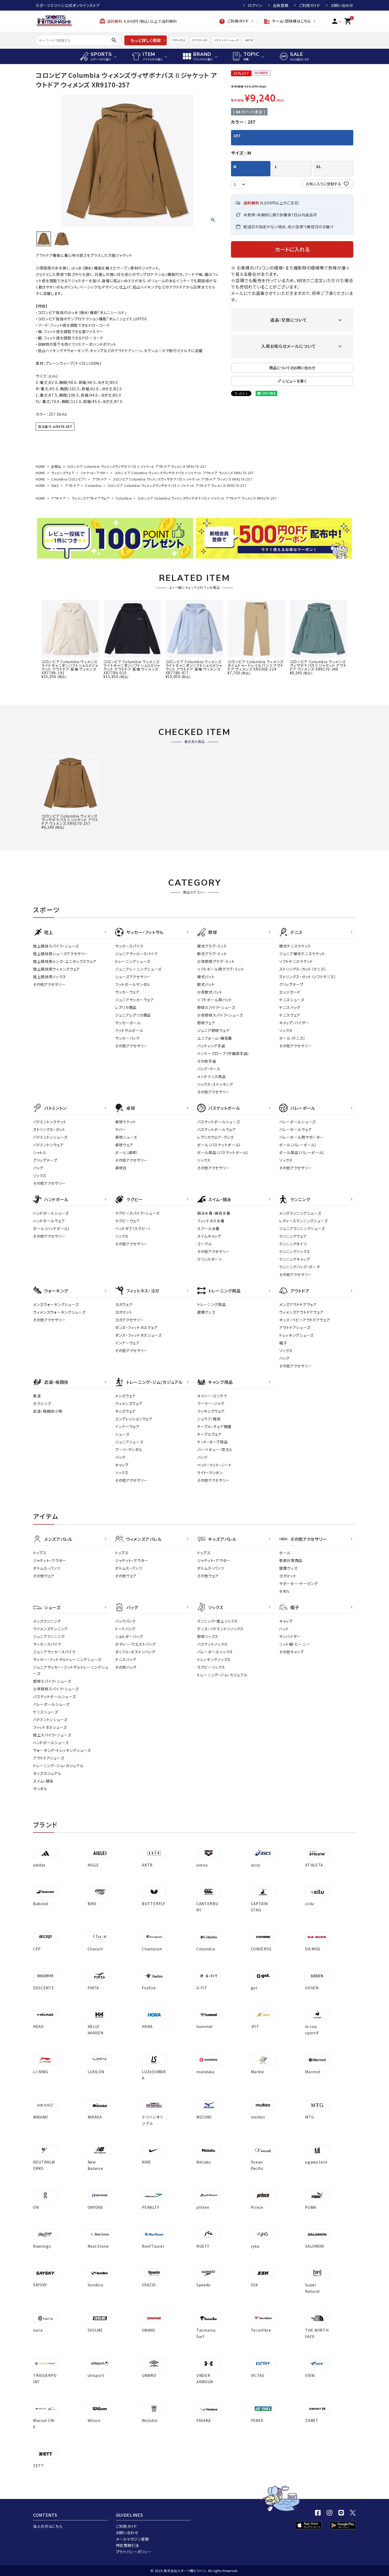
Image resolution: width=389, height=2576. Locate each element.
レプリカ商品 (126, 1007)
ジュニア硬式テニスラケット (302, 954)
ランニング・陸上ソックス (217, 1621)
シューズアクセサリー (133, 977)
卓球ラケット (126, 1122)
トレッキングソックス (214, 1659)
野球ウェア (206, 1023)
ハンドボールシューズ (51, 1213)
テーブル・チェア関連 (214, 1426)
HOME (40, 466)
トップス (40, 1553)
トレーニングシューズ (133, 961)
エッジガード (290, 992)
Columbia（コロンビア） (69, 479)
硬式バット (206, 977)
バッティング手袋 (211, 1046)
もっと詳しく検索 (146, 40)
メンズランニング (47, 1621)
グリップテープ (291, 984)
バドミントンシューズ (226, 40)
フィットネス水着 (211, 1221)
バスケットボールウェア (217, 1129)
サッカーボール (128, 1023)
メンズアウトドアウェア (298, 1304)
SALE (55, 485)
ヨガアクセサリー (129, 1320)
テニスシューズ (292, 1000)
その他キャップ (291, 1652)
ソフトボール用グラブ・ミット (221, 969)
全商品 (56, 466)
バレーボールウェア (295, 1129)
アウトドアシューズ (295, 1327)
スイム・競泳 (43, 1781)
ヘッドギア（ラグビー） (133, 1228)
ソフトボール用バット (215, 1000)
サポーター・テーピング (298, 1583)
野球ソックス (208, 1636)
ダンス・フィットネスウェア (136, 1327)
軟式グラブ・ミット (212, 954)
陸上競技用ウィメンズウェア (56, 969)
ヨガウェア (124, 1304)
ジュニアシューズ (129, 1442)
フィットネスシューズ (50, 1727)
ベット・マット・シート (214, 1465)
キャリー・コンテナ (212, 1396)
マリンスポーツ (210, 1259)
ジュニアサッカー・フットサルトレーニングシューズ (71, 1670)
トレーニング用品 (212, 1304)
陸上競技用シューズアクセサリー (61, 954)
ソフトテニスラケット (296, 961)
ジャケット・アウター (95, 473)
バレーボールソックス (215, 1652)
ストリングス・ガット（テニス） (303, 969)
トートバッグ (125, 1629)
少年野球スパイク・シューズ (220, 1015)
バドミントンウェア (48, 1145)
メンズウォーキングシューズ (56, 1304)
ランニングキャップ (295, 1259)
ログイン (255, 5)
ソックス (286, 1030)
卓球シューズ (126, 1137)
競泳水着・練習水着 (214, 1213)
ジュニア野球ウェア (213, 1030)
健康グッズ (206, 1312)
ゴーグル (205, 1244)
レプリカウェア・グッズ (215, 1137)
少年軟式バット (210, 992)
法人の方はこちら (48, 2526)
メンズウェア (125, 1396)
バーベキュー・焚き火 (215, 1449)
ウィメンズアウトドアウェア (91, 498)
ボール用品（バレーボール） (302, 1152)
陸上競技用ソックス (49, 977)
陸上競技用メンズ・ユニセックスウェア (65, 961)
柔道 (37, 1396)
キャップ (122, 1465)
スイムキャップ (209, 1236)
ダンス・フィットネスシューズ (138, 1335)
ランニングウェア (293, 1236)
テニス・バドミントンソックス (220, 1629)
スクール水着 (208, 1228)
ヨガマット (124, 1312)
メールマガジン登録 (132, 2539)
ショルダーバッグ (129, 1636)
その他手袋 (207, 1061)
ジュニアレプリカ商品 (133, 1015)
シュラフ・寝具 (209, 1419)
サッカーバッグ (127, 1038)
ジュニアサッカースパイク (136, 954)
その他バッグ (126, 1667)
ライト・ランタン (210, 1473)
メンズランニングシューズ (300, 1213)
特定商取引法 (128, 2545)
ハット (284, 1629)
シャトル (40, 1152)
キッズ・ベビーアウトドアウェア (305, 1320)
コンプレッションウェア (134, 1419)
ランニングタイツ (293, 1244)
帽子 (283, 1343)
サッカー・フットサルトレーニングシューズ (67, 1659)
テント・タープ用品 (212, 1442)
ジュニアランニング (49, 1636)
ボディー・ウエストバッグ (135, 1644)
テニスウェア (290, 1015)
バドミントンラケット (50, 1122)
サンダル (40, 1789)
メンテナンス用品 (212, 1076)
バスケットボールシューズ (218, 1122)
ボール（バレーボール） (298, 1145)
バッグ (38, 1168)
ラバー (121, 1129)
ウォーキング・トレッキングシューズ (62, 1750)
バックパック (125, 1621)
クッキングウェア (211, 1411)
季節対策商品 (291, 1560)
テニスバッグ (290, 1007)
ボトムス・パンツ (47, 1568)
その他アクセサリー (49, 984)
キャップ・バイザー (294, 1023)
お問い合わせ (342, 5)
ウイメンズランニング (50, 1629)
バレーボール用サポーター (301, 1137)
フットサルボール (129, 1030)
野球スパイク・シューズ (216, 1007)
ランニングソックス (295, 1251)
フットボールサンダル (133, 984)
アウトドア (100, 479)
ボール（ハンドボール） (52, 1228)
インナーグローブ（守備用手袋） (223, 1053)
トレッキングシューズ (296, 1335)
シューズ (122, 1434)
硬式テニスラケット (295, 946)
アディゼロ (179, 40)
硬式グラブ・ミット (212, 946)
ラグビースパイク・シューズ (137, 1213)
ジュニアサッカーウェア (135, 1000)
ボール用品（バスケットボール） (223, 1152)
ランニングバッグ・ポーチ (300, 1267)
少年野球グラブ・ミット (216, 961)
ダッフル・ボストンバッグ (135, 1652)
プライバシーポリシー (134, 2552)
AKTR (249, 40)
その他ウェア (44, 1576)
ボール (285, 1553)
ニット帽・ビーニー (295, 1644)
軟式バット (206, 984)
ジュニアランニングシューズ (302, 1228)
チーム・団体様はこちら (287, 21)
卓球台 (121, 1168)
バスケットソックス (212, 1644)
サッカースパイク (129, 946)
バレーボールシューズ (297, 1122)
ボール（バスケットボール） (219, 1145)
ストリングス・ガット (49, 1129)
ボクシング (42, 1403)
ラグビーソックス (211, 1667)
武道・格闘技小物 (48, 1411)
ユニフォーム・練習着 (215, 1038)
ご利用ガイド (310, 5)
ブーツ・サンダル (129, 1449)
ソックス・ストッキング (215, 1084)
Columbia (93, 485)
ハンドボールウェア (49, 1221)
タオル (284, 1591)
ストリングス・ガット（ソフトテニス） (308, 977)
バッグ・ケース (209, 1069)
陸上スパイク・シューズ (52, 1735)
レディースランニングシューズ (304, 1221)
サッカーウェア (127, 992)
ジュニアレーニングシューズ (138, 969)
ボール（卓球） (127, 1152)
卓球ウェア (124, 1145)
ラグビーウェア (128, 1221)
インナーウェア (127, 1343)
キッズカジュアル (47, 1773)
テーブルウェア (209, 1434)
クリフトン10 (200, 40)
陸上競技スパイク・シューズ (56, 946)
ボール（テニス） (292, 1038)
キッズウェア (125, 1411)
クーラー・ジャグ (211, 1403)
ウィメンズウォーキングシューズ (59, 1312)
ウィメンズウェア (63, 473)
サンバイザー (290, 1636)
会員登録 (281, 5)
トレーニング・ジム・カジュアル (58, 1766)
